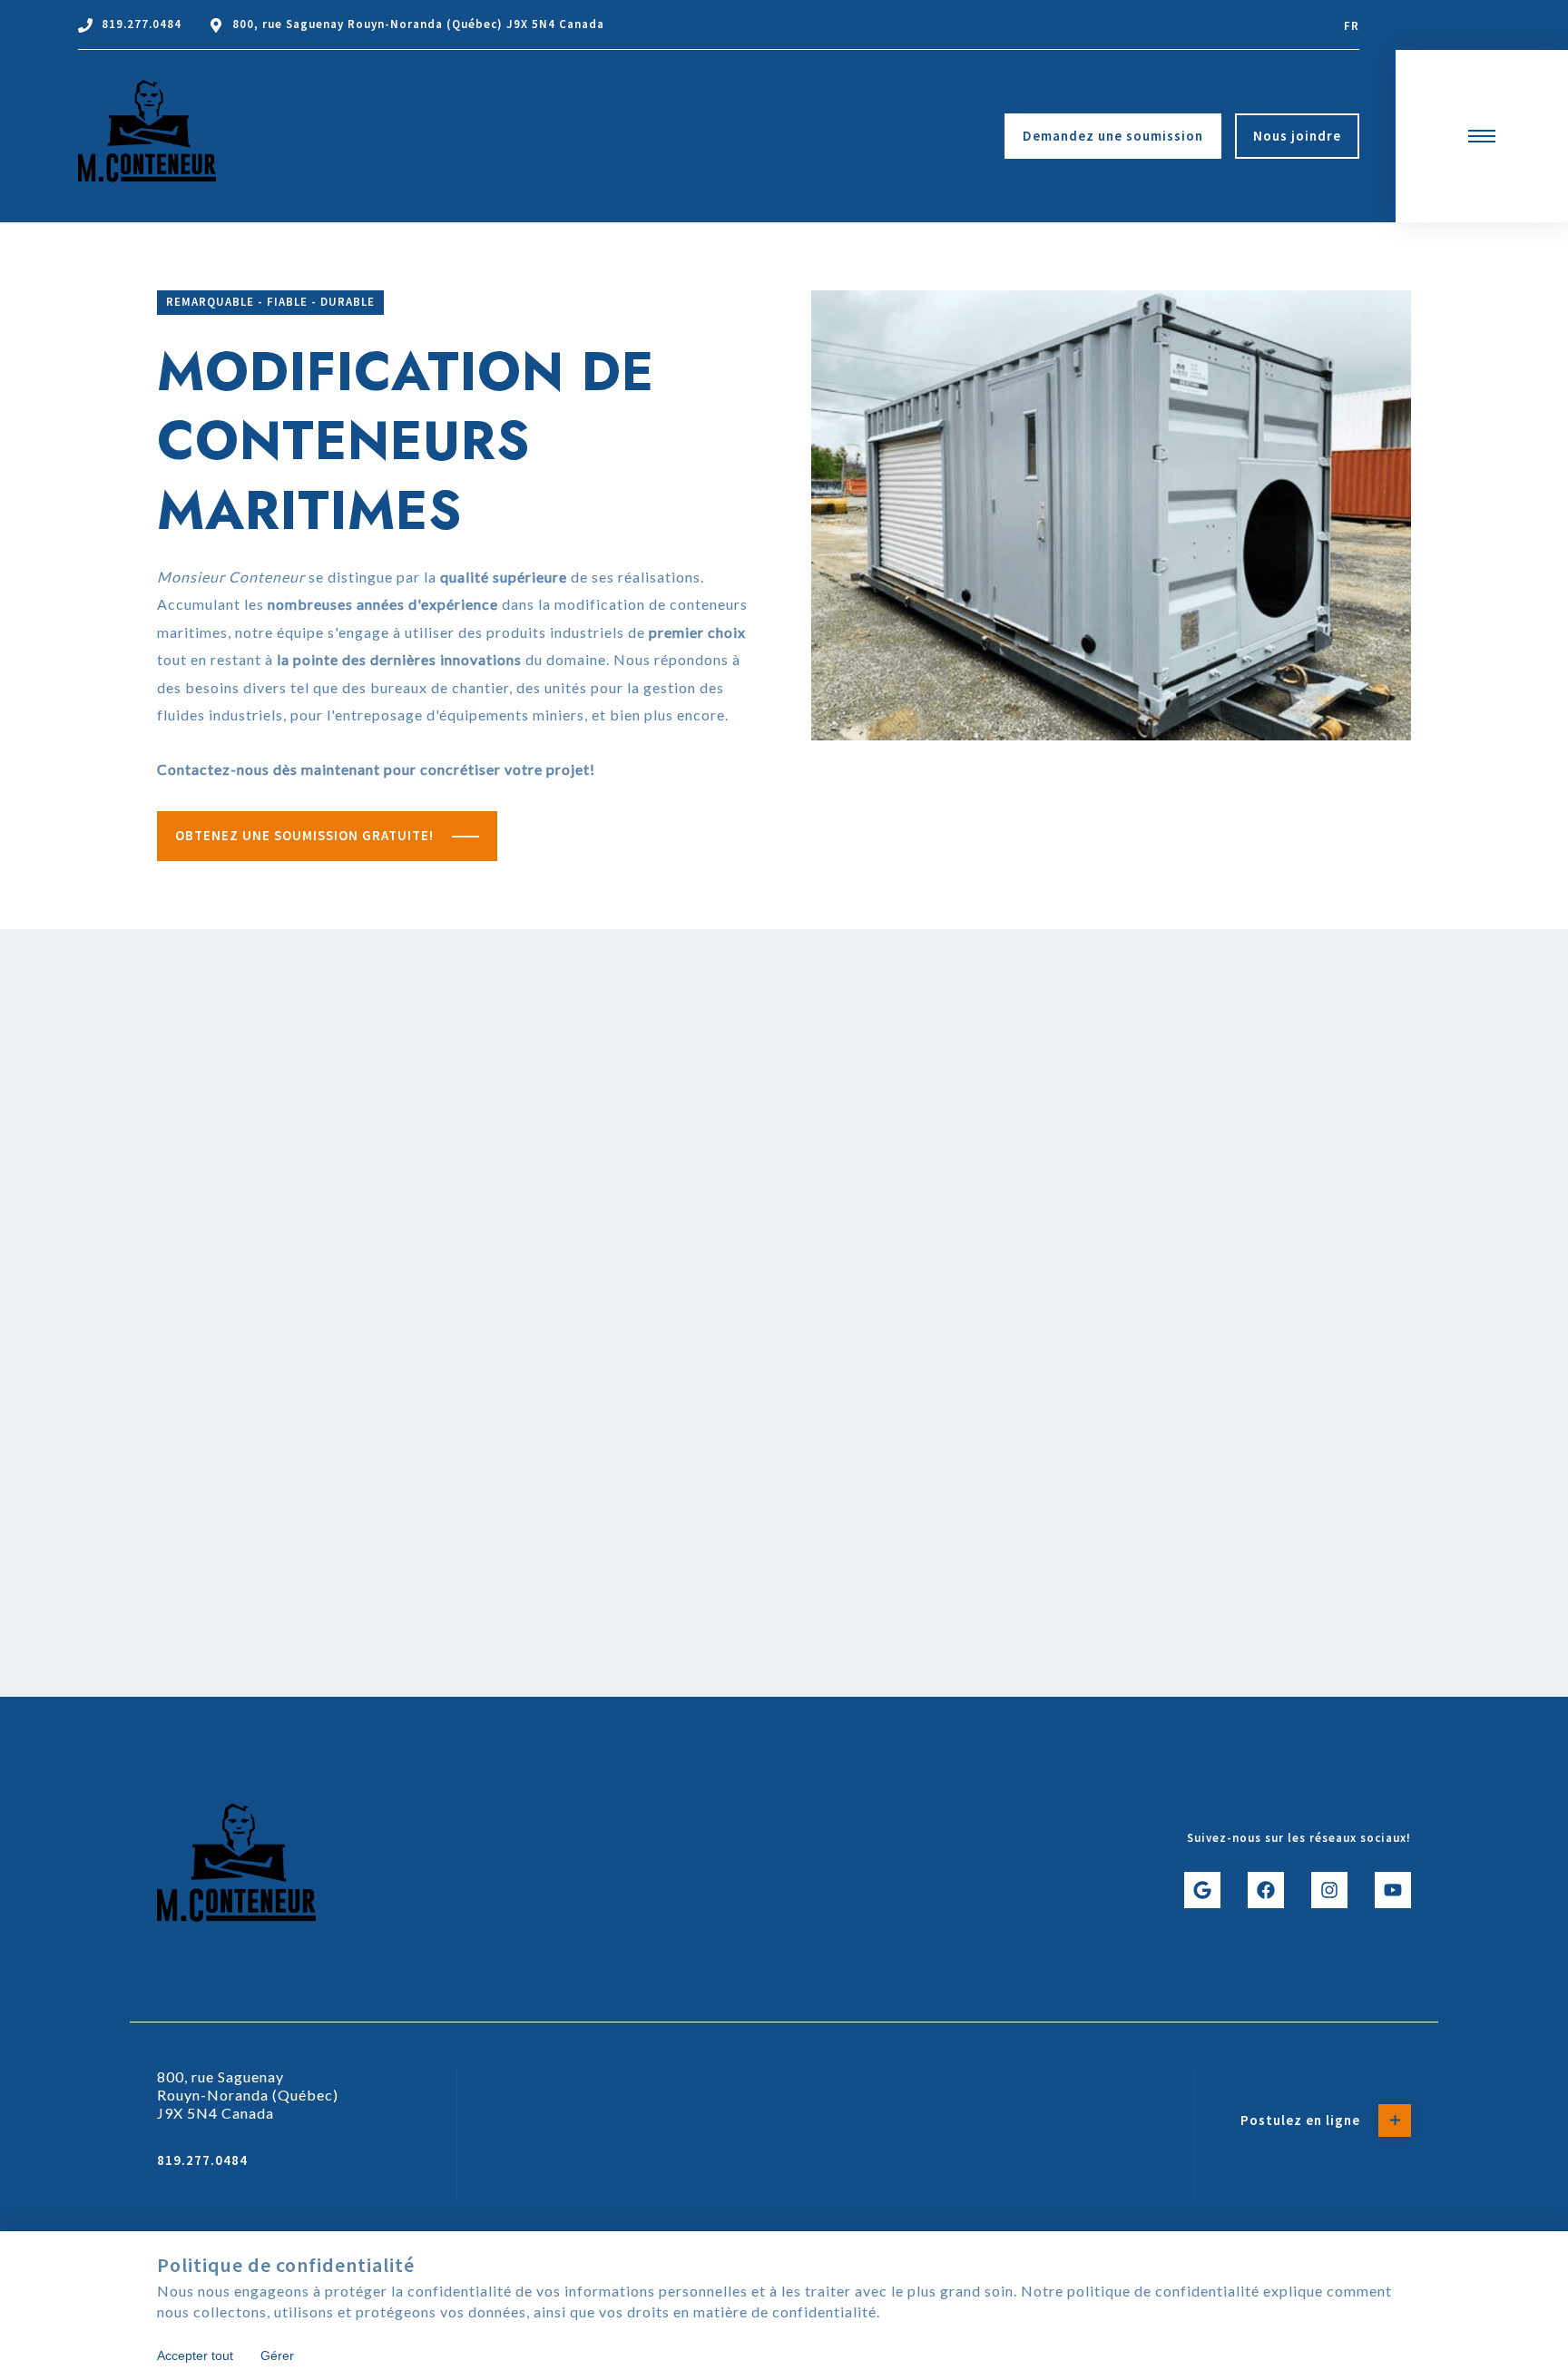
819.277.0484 (142, 24)
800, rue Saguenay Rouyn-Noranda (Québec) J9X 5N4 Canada (418, 24)
